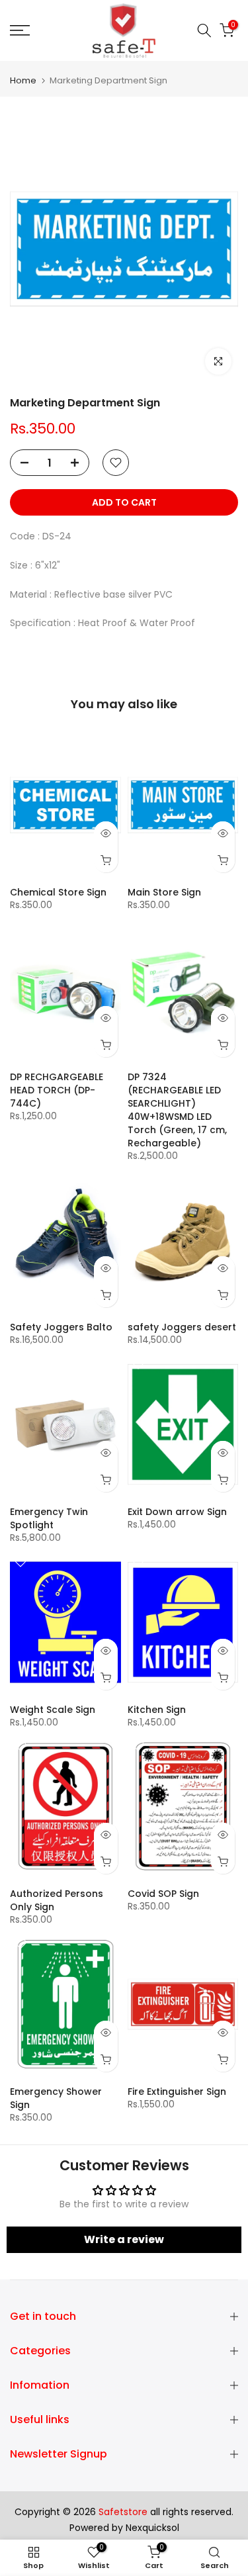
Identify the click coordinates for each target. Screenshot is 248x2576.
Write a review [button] (124, 2239)
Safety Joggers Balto (61, 1327)
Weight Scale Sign (53, 1710)
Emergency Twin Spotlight (49, 1518)
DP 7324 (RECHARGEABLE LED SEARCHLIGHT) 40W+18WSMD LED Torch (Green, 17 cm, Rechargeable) (177, 1110)
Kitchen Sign (157, 1710)
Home (23, 80)
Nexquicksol (152, 2528)
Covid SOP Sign (163, 1894)
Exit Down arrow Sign (177, 1512)
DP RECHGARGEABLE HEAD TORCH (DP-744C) (57, 1090)
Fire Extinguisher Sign (177, 2092)
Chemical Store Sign (58, 892)
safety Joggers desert (182, 1327)
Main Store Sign (164, 892)
